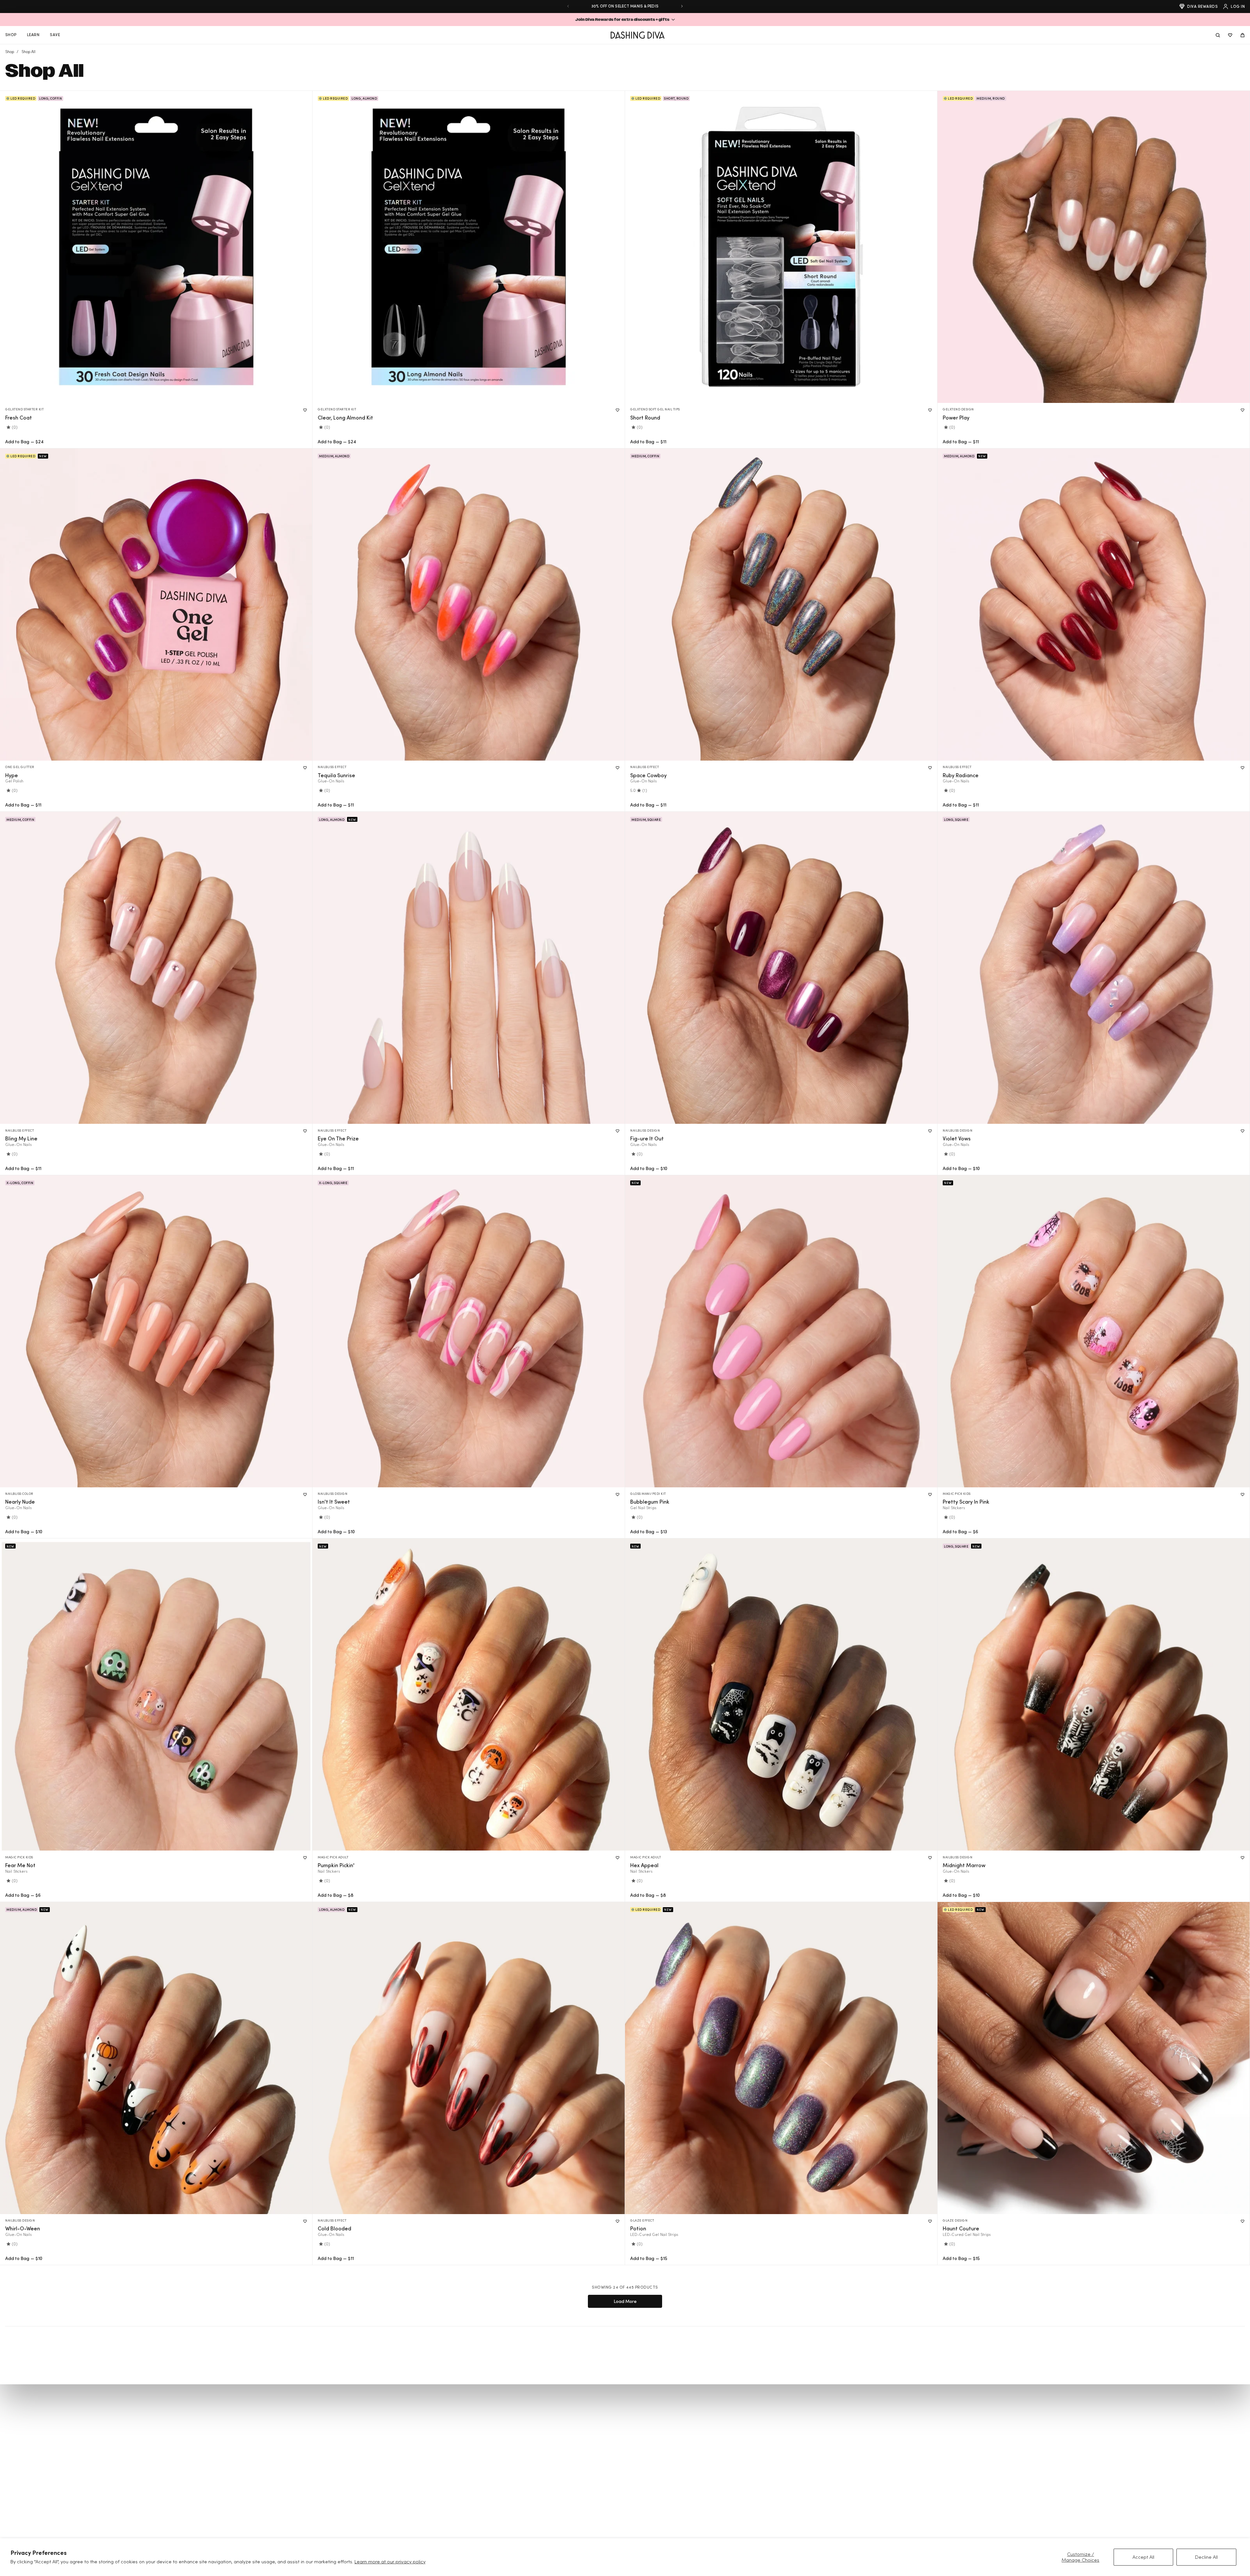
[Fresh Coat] (156, 247)
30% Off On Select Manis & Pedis (625, 6)
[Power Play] (1094, 247)
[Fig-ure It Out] (781, 968)
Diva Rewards (1202, 6)
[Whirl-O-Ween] (156, 2058)
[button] (625, 20)
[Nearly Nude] (156, 1331)
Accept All (1143, 2557)
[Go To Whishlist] (1230, 35)
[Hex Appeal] (781, 1694)
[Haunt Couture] (1094, 2058)
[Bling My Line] (156, 968)
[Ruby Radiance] (1094, 605)
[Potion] (781, 2058)
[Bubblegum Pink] (781, 1331)
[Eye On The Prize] (469, 968)
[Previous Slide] (568, 6)
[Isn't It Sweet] (469, 1331)
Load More (625, 2301)
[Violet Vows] (1094, 968)
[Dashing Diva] (638, 35)
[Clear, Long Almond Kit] (469, 247)
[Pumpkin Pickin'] (469, 1694)
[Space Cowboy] (781, 605)
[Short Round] (781, 247)
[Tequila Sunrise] (469, 605)
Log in (1238, 6)
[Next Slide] (682, 6)
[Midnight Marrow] (1094, 1694)
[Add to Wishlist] (305, 410)
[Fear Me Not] (156, 1694)
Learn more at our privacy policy (390, 2562)
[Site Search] (1218, 35)
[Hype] (156, 605)
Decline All (1206, 2557)
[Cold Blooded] (469, 2058)
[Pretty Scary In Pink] (1094, 1331)
